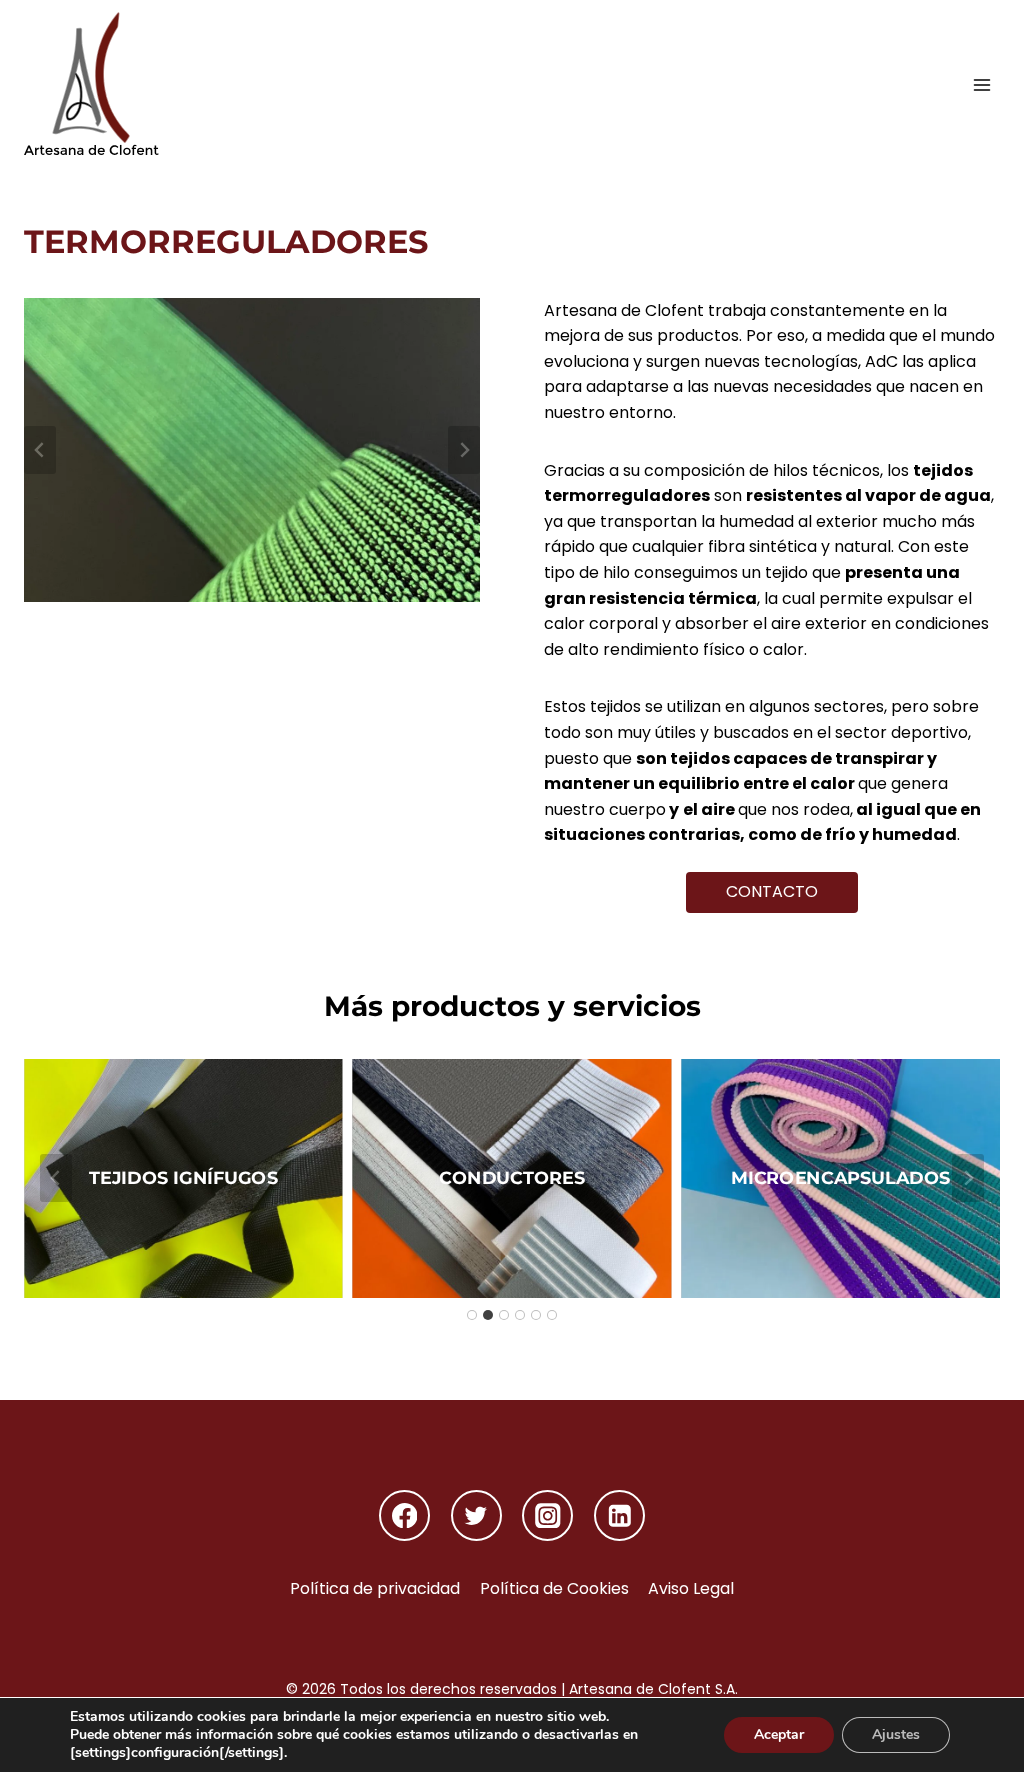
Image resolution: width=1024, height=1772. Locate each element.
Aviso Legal (691, 1588)
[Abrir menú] (981, 84)
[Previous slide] (40, 450)
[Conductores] (512, 1178)
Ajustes (896, 1734)
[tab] (472, 1315)
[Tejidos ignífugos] (183, 1178)
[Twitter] (476, 1515)
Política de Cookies (554, 1588)
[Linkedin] (619, 1515)
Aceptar (779, 1734)
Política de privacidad (375, 1588)
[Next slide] (464, 450)
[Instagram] (547, 1515)
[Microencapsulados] (840, 1178)
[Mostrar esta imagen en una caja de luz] (252, 450)
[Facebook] (404, 1515)
